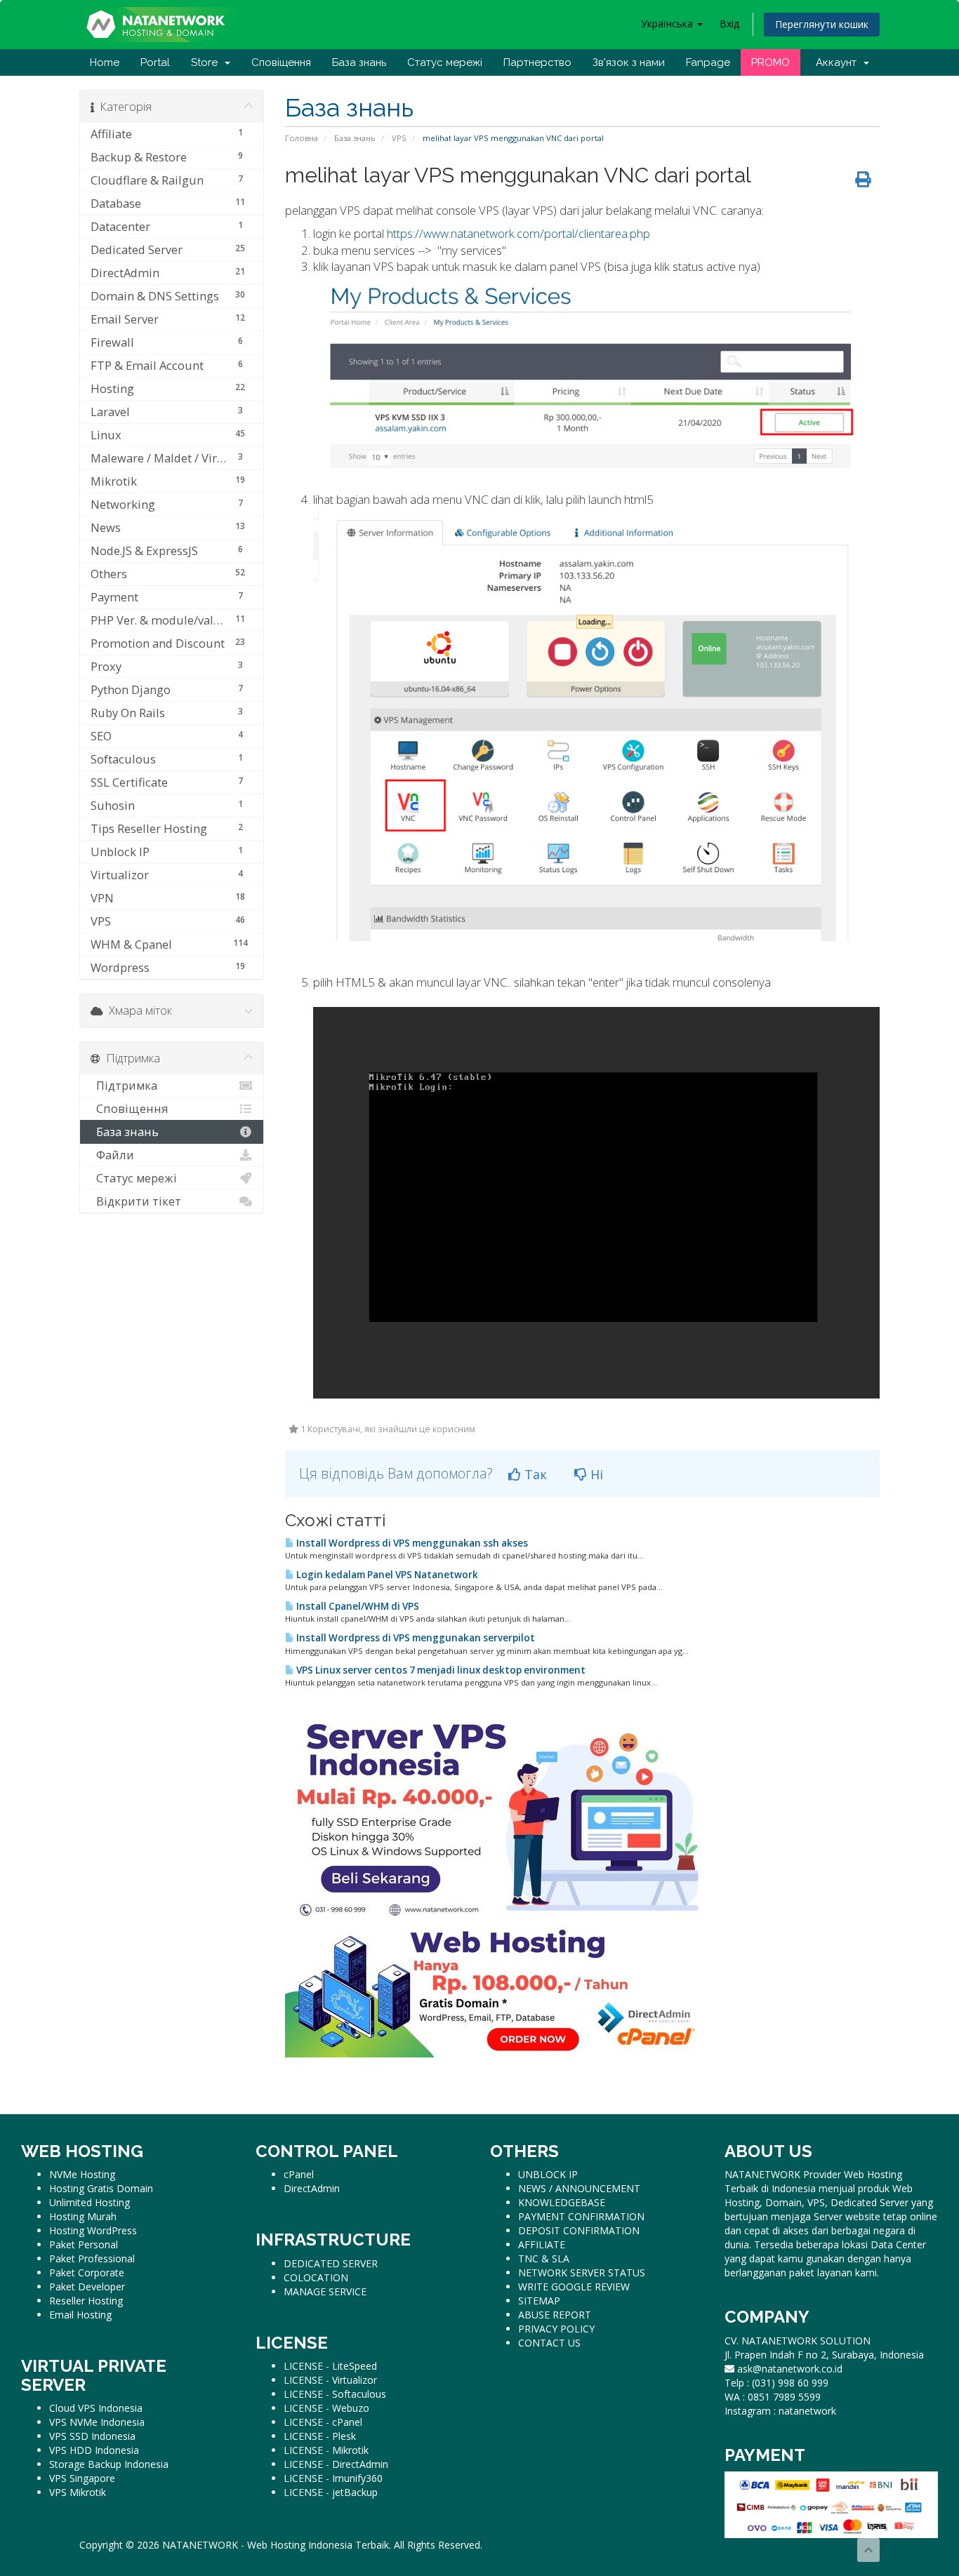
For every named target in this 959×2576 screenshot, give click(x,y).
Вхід (729, 24)
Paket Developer (87, 2287)
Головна (302, 138)
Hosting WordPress (93, 2230)
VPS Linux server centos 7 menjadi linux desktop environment (440, 1670)
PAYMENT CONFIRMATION (581, 2216)
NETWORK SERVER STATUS (582, 2273)
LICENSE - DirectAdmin (336, 2464)
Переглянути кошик (822, 24)
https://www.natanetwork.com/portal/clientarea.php (518, 233)
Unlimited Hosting (90, 2202)
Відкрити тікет (136, 1201)
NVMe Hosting (82, 2174)
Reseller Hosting (86, 2301)
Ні (595, 1474)
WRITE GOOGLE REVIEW (574, 2287)
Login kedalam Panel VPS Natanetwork (386, 1575)
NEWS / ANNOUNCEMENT (579, 2188)
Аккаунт (839, 62)
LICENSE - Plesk (320, 2436)
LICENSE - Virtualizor (330, 2380)
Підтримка (124, 1085)
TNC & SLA (544, 2258)
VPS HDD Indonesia (94, 2450)
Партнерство (537, 62)
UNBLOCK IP (548, 2174)
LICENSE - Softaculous (335, 2394)
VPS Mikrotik (78, 2492)
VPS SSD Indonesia (92, 2436)
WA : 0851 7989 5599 (773, 2397)
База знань (359, 62)
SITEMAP (539, 2301)
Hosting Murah (83, 2216)
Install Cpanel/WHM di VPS (357, 1606)
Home (105, 62)
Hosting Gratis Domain (101, 2188)
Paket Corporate (87, 2273)
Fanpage (708, 62)
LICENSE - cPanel (323, 2422)
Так (534, 1474)
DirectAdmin (312, 2188)
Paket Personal (84, 2244)
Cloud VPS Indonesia (96, 2408)
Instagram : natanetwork (780, 2411)
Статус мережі (445, 62)
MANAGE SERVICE (325, 2291)
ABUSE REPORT (555, 2315)
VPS (399, 138)
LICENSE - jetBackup (331, 2492)
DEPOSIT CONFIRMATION (579, 2230)
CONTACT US (549, 2343)
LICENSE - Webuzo (326, 2408)
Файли (112, 1155)
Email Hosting (80, 2315)
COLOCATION (316, 2277)
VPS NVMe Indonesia (97, 2422)
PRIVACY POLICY (556, 2329)
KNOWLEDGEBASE (562, 2202)
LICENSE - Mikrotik (326, 2450)
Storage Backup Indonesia (109, 2464)
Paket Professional (92, 2258)
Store (207, 62)
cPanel (299, 2174)
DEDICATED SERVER (331, 2263)
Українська (668, 24)
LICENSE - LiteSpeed (330, 2366)
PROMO (770, 62)
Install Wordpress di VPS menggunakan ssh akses (411, 1543)
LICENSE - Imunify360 (333, 2478)
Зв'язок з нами (629, 62)
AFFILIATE (542, 2244)
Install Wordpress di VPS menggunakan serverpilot (415, 1638)
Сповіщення (281, 62)
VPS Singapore (82, 2478)
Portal (155, 62)
